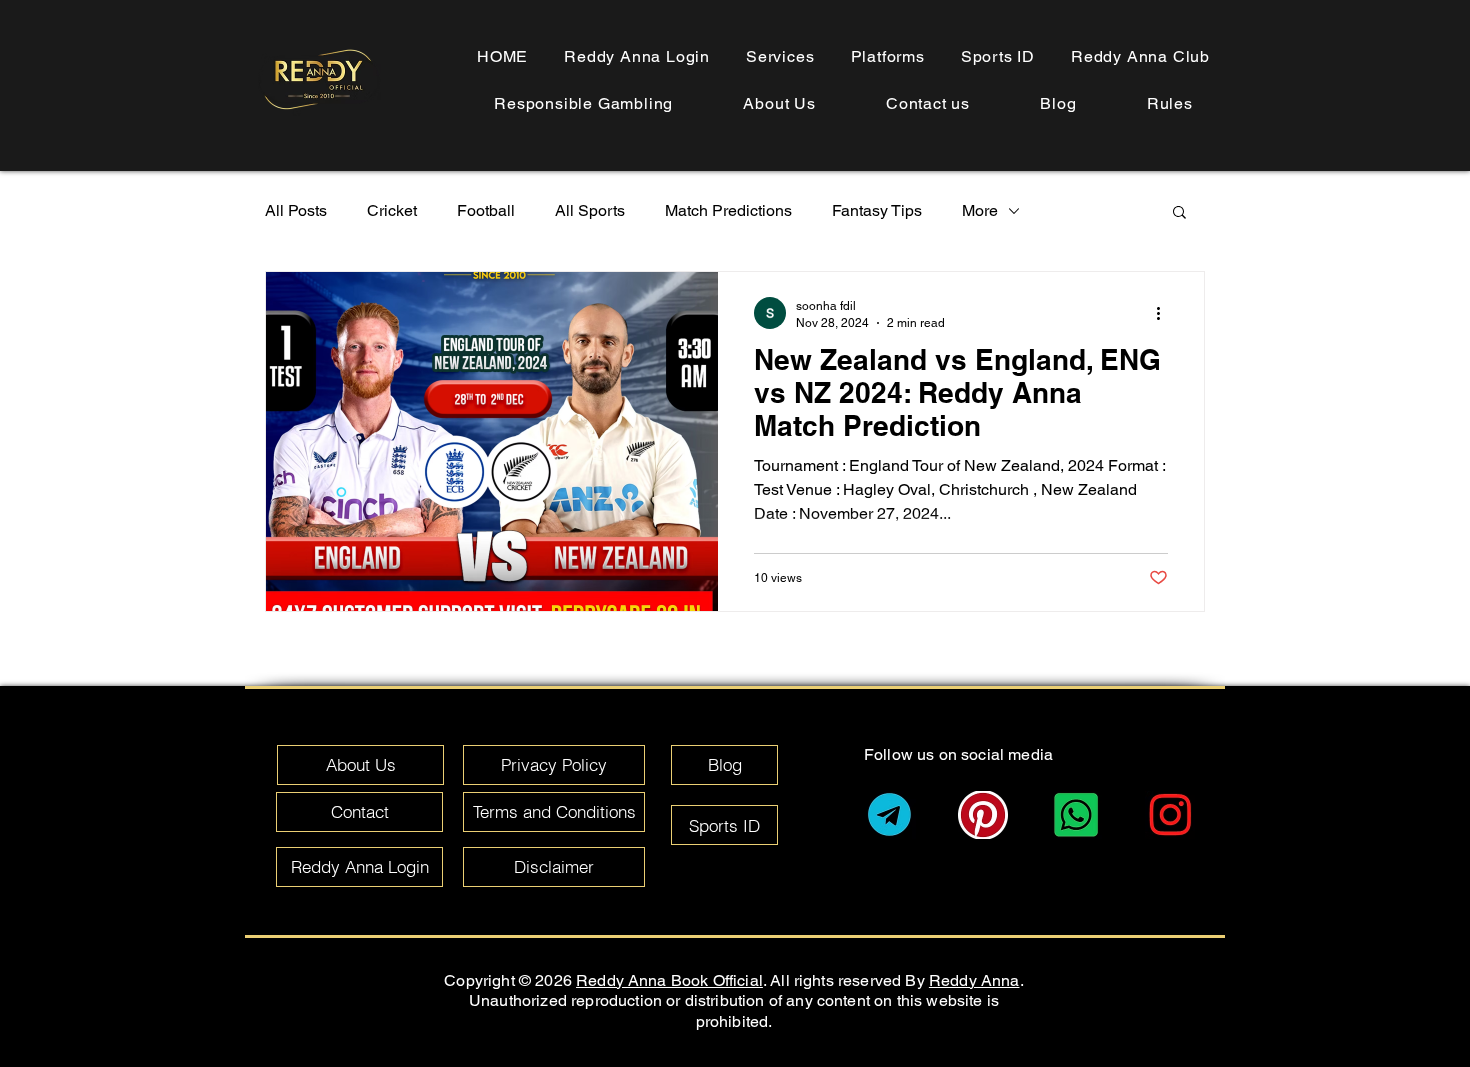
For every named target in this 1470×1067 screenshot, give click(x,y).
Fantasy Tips (877, 210)
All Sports (590, 210)
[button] (1170, 103)
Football (486, 210)
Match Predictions (728, 210)
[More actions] (1165, 313)
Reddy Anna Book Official (669, 980)
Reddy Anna (974, 980)
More (980, 210)
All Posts (296, 210)
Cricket (392, 210)
